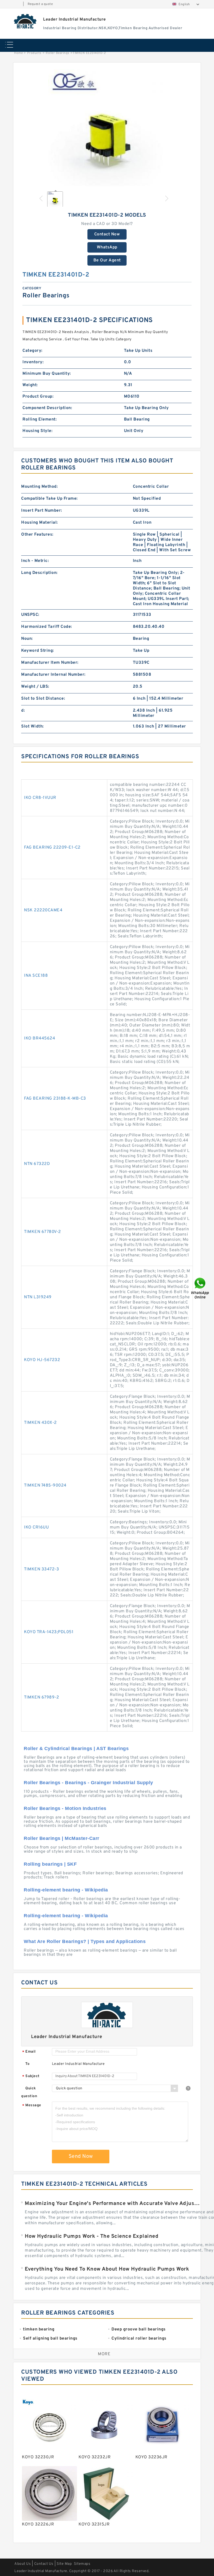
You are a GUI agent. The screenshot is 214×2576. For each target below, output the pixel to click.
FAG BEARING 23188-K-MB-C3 (55, 1099)
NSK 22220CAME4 (43, 910)
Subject (31, 2076)
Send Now (81, 2157)
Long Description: (39, 573)
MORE (104, 2354)
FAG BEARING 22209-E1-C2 (52, 848)
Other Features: (37, 535)
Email (29, 2052)
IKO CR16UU (36, 1527)
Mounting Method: (39, 487)
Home (18, 53)
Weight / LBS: (35, 687)
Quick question (29, 2092)
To (27, 2064)
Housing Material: (40, 523)
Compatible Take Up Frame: (49, 499)
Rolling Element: (40, 419)
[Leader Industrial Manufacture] (25, 21)
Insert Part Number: (42, 511)
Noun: (27, 639)
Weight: (30, 385)
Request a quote (40, 4)
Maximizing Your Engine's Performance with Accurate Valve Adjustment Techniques (113, 2204)
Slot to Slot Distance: (43, 699)
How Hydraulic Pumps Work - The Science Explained (92, 2236)
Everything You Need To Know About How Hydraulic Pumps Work (107, 2269)
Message (32, 2106)
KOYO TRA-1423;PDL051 (49, 1632)
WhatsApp (107, 247)
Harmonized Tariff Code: (47, 627)
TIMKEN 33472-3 (41, 1569)
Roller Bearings (58, 53)
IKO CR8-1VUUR (40, 798)
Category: (32, 351)
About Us (23, 2564)
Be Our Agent (107, 260)
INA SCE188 (36, 976)
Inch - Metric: (35, 561)
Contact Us (44, 2564)
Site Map (64, 2564)
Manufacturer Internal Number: (53, 675)
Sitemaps (82, 2564)
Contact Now (107, 234)
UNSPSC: (30, 615)
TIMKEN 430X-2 (40, 1423)
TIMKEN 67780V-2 (43, 1232)
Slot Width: (32, 726)
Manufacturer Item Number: (50, 663)
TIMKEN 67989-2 (41, 1697)
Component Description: (47, 408)
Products (34, 53)
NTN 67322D (37, 1164)
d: (23, 711)
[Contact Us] (200, 1288)
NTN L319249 (38, 1297)
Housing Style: (37, 431)
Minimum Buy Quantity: (47, 374)
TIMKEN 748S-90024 (45, 1486)
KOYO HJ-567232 (42, 1360)
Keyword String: (38, 651)
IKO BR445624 (40, 1038)
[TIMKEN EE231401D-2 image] (107, 128)
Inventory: (33, 362)
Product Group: (38, 397)
